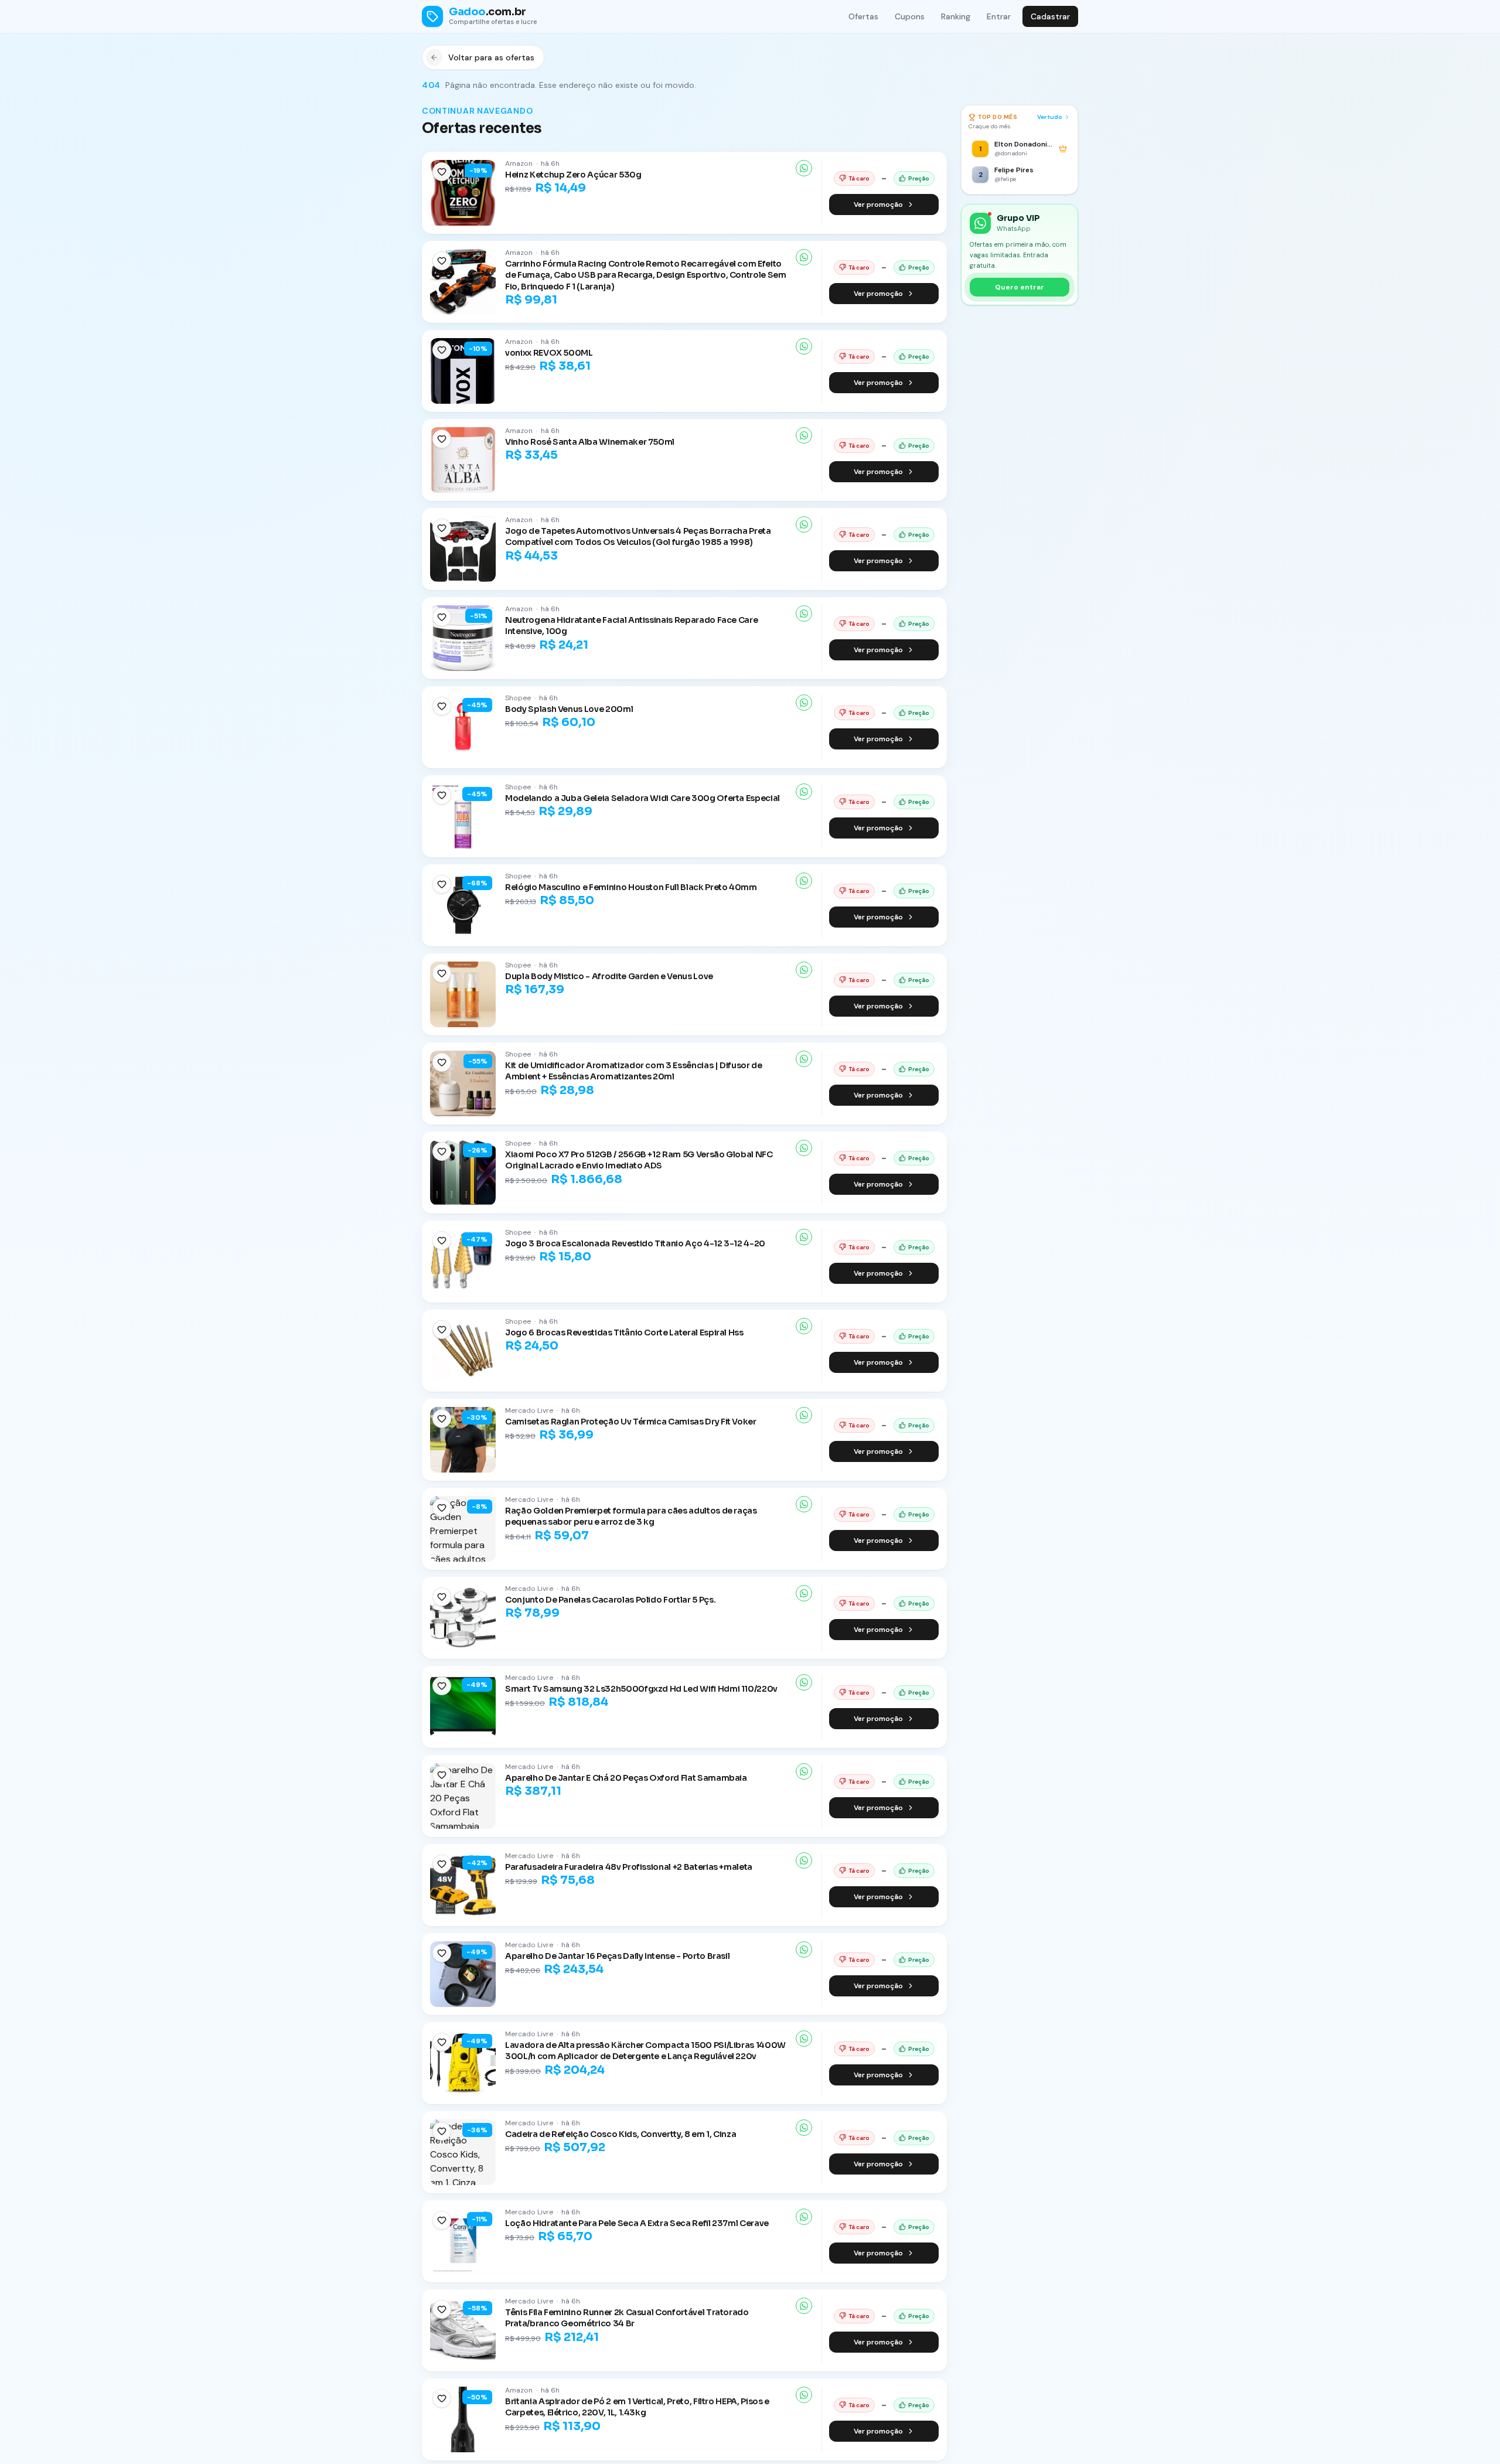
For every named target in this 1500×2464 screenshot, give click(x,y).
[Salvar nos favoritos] (442, 172)
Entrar (999, 16)
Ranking (956, 16)
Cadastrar (1050, 16)
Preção (919, 178)
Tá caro (859, 178)
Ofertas (863, 16)
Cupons (910, 16)
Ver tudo (1050, 117)
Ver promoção (878, 205)
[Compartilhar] (804, 168)
